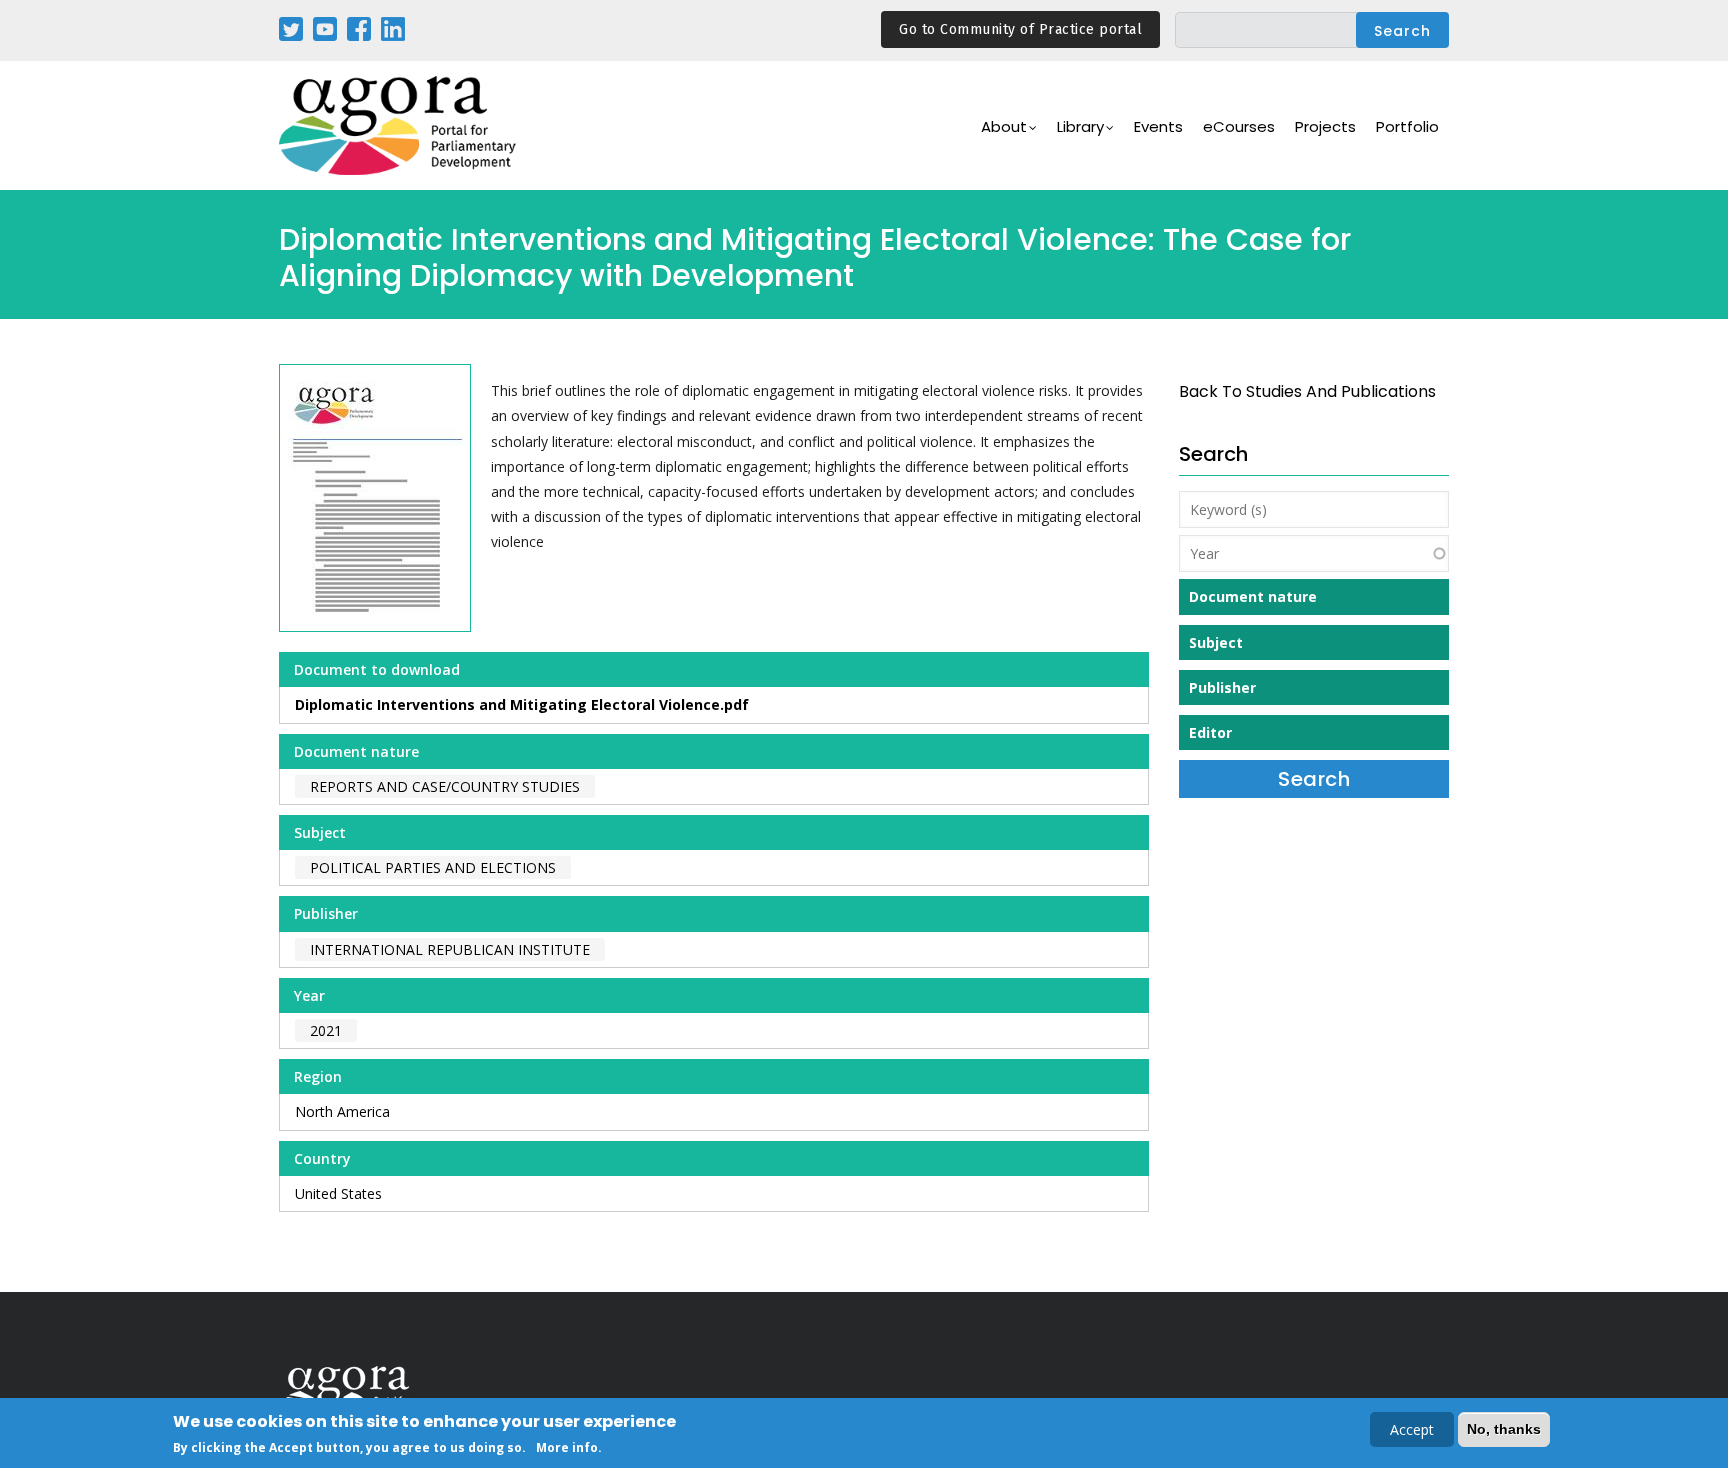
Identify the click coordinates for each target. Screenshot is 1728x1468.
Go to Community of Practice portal (1020, 29)
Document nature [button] (1253, 596)
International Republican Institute (450, 949)
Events (1158, 126)
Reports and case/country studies (445, 786)
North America (342, 1111)
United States (338, 1193)
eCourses (1239, 126)
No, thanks (1504, 1429)
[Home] (399, 125)
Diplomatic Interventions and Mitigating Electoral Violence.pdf (522, 704)
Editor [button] (1210, 732)
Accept (1412, 1429)
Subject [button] (1216, 642)
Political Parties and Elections (433, 867)
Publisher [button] (1222, 687)
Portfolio (1407, 126)
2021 (326, 1030)
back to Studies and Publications (1307, 391)
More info (567, 1446)
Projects (1325, 126)
